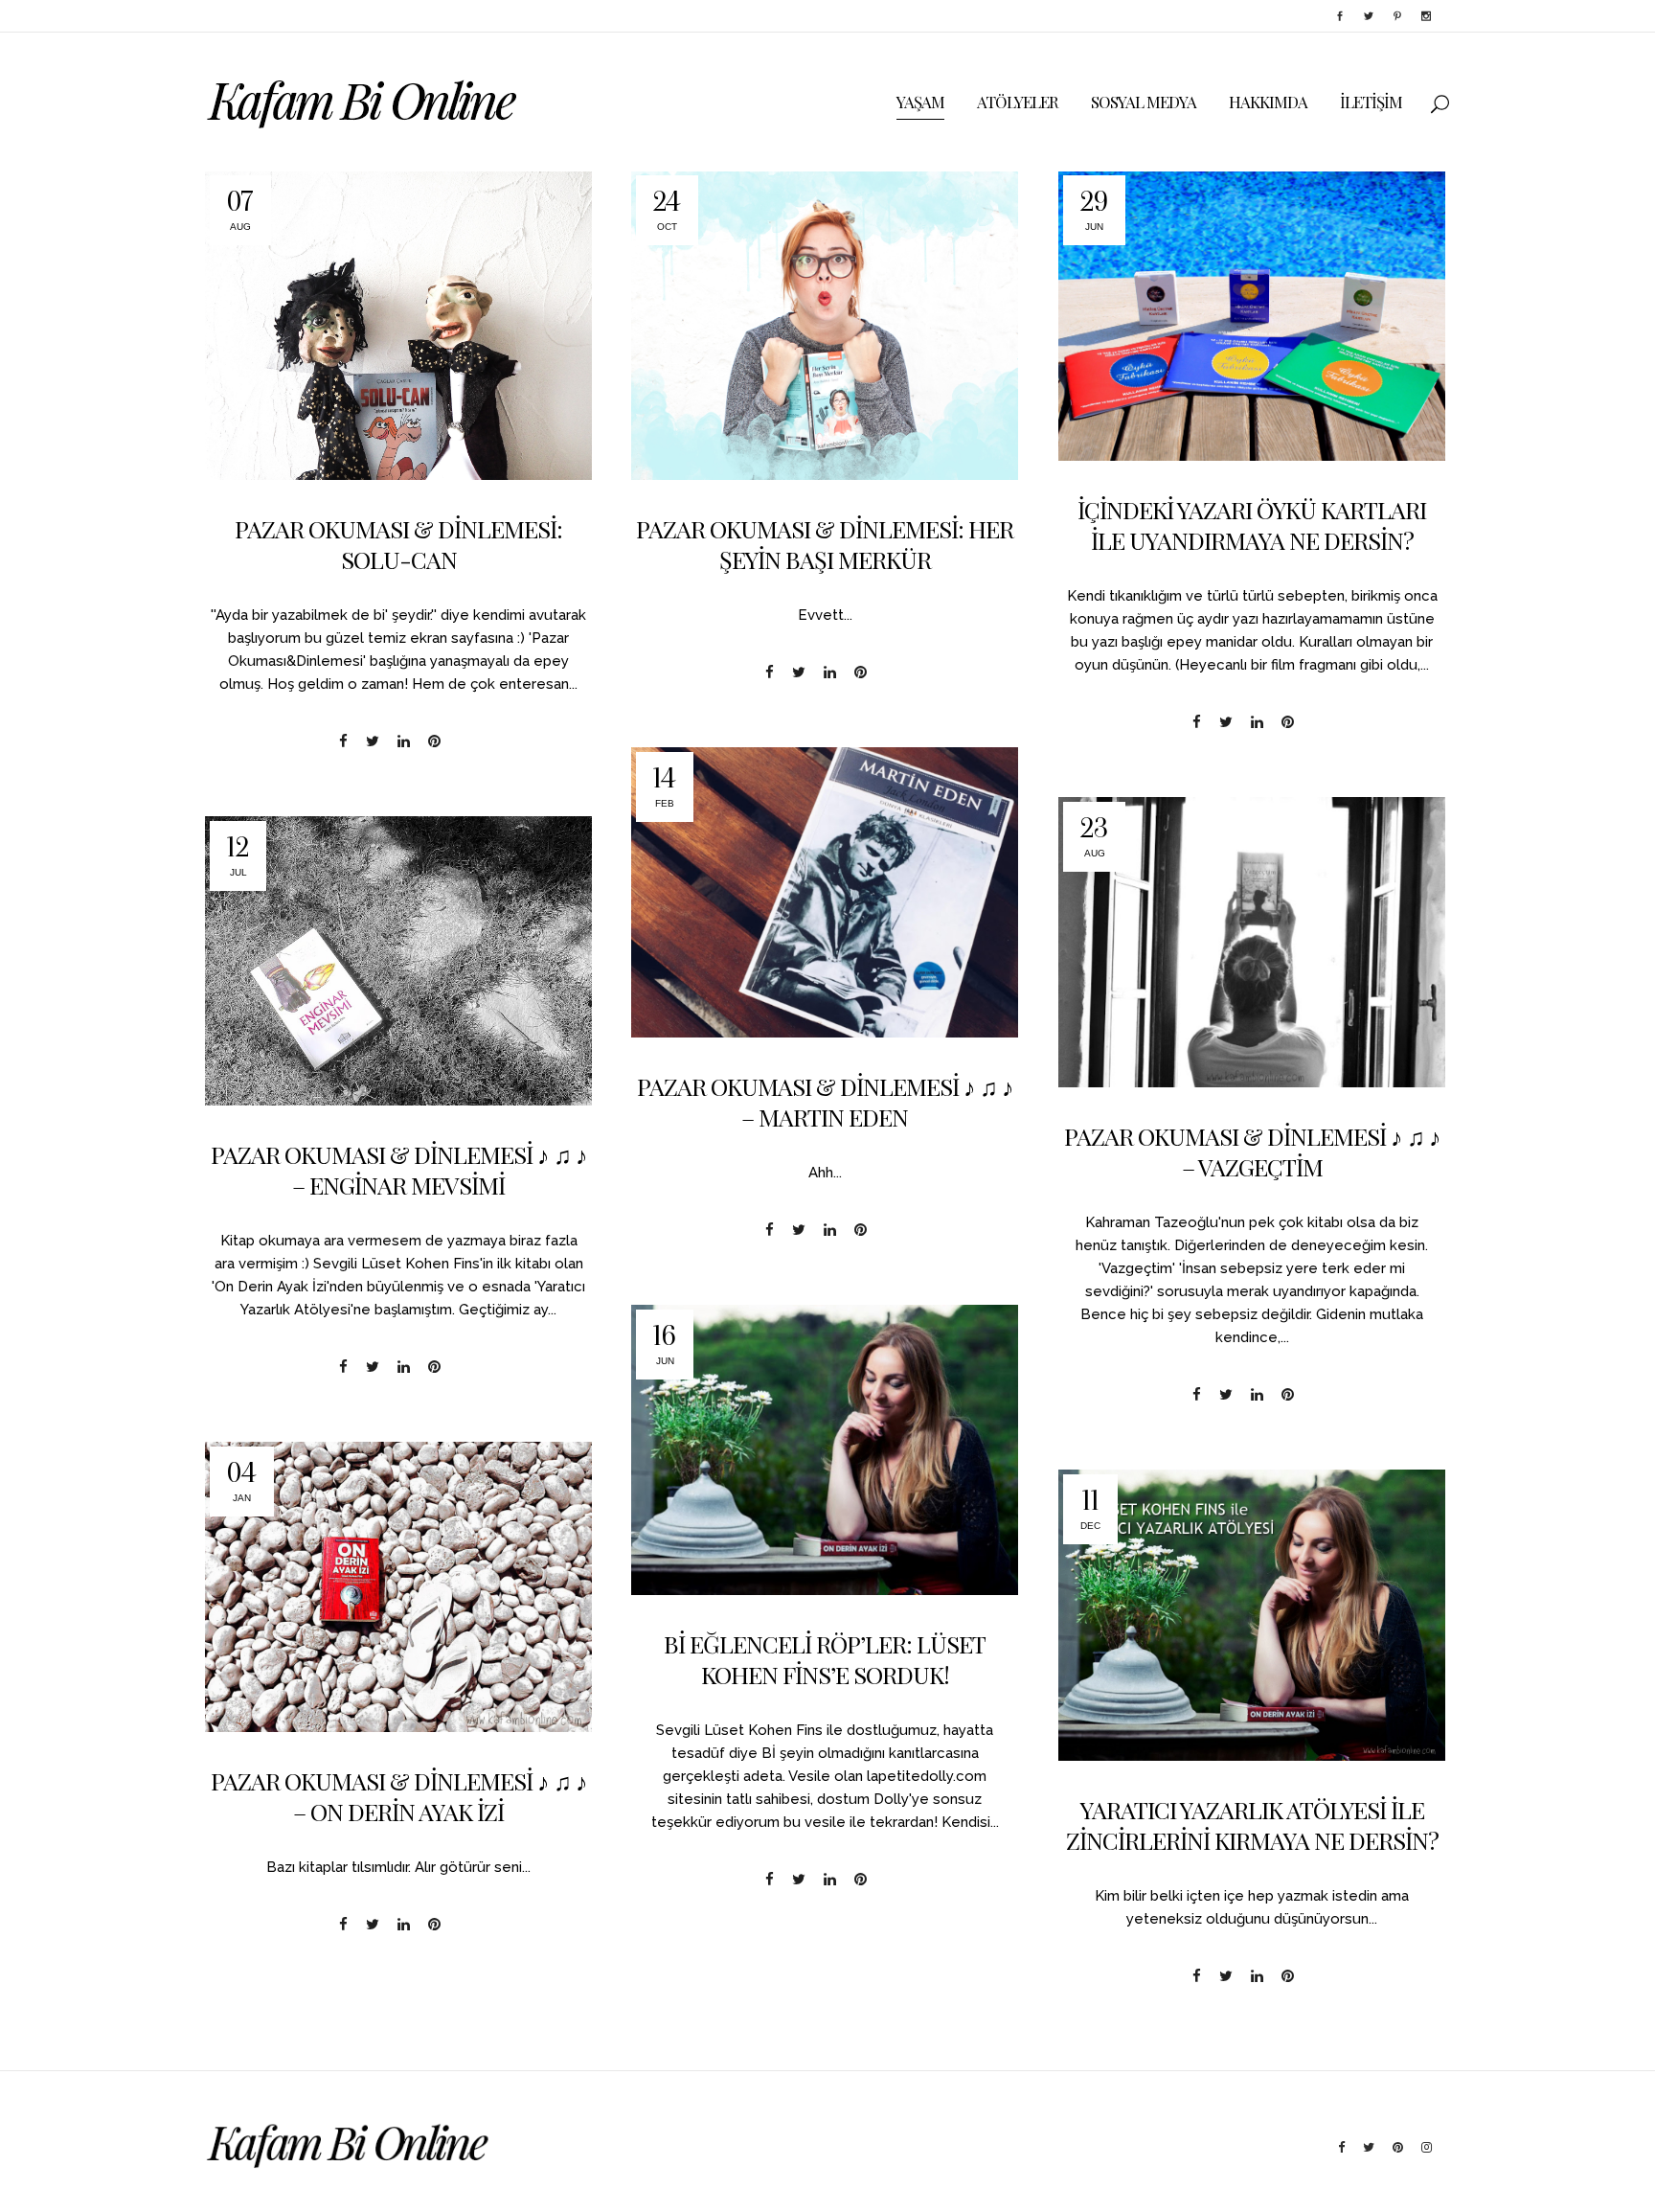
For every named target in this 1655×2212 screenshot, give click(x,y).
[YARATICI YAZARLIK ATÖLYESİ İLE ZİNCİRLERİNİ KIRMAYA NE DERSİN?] (1252, 1615)
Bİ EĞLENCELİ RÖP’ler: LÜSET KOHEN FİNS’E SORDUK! (825, 1659)
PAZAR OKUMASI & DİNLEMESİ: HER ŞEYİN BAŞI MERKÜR (825, 544)
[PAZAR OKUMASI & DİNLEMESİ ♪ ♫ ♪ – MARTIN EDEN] (825, 892)
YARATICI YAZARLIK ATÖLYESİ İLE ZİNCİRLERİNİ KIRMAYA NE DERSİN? (1252, 1824)
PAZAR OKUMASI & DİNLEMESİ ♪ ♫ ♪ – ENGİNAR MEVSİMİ (399, 1169)
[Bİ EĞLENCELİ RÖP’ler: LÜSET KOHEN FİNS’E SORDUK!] (825, 1450)
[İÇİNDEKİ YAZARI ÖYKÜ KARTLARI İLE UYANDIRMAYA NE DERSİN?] (1252, 316)
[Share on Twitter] (373, 741)
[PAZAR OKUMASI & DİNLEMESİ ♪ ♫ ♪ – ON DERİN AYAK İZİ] (398, 1587)
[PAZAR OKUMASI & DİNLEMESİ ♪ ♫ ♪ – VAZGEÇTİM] (1252, 942)
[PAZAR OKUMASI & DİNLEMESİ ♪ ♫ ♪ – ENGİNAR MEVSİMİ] (398, 961)
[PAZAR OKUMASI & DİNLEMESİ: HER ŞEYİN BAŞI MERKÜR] (825, 325)
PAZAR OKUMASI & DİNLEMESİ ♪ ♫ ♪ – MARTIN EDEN (825, 1101)
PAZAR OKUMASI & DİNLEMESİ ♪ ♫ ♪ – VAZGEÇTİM (1252, 1151)
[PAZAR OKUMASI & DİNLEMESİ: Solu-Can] (398, 325)
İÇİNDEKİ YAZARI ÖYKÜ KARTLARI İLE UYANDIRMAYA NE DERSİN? (1252, 524)
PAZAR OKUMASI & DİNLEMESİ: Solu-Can (398, 544)
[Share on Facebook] (343, 741)
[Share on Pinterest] (434, 741)
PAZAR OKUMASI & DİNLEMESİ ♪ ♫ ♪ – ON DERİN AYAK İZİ (399, 1796)
